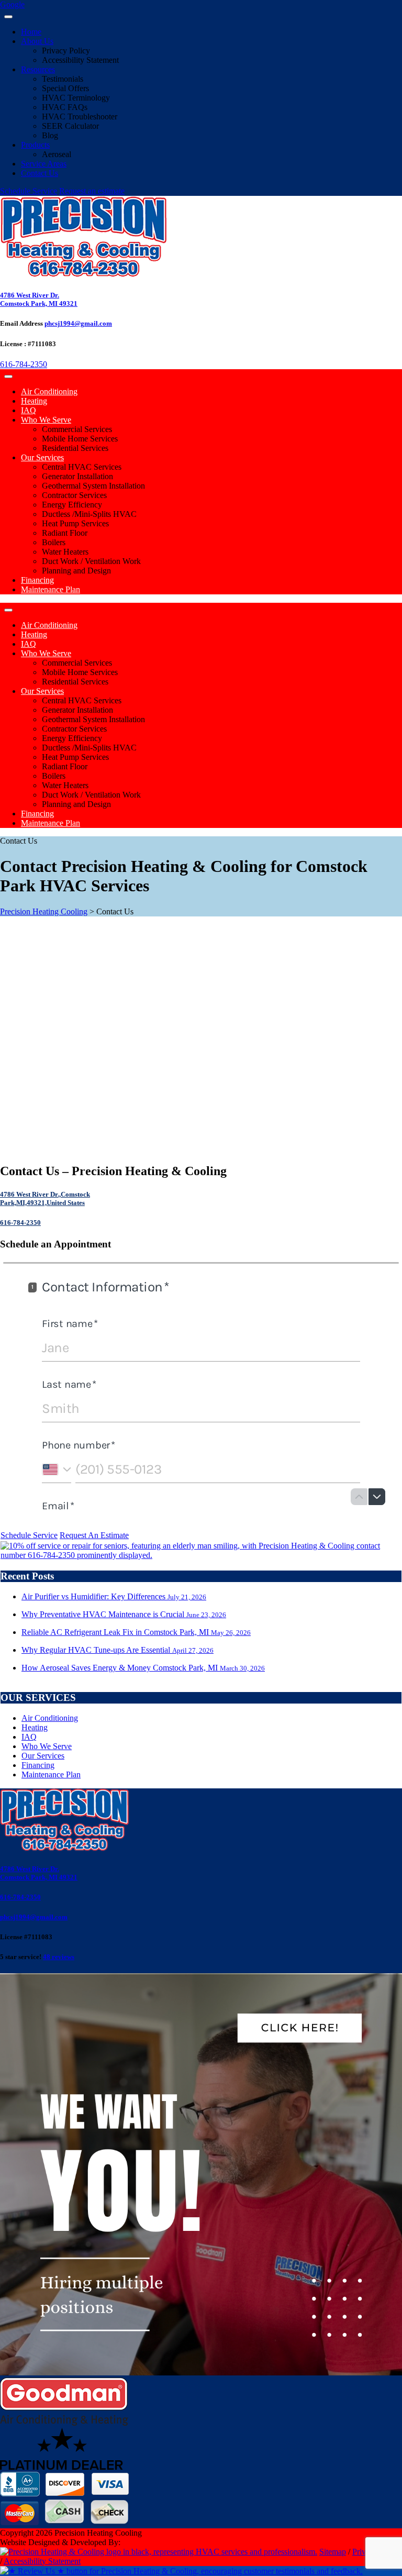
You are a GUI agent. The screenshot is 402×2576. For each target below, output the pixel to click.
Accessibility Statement (42, 2561)
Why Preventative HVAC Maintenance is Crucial (124, 1614)
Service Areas (44, 164)
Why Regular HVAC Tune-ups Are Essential (118, 1650)
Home (31, 32)
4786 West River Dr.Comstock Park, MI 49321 (39, 1873)
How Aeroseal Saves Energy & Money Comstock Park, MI (143, 1668)
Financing (37, 580)
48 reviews (59, 1957)
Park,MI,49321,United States (42, 1203)
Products (35, 145)
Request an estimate (92, 191)
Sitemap (333, 2552)
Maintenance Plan (51, 589)
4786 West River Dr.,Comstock (45, 1194)
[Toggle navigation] (8, 17)
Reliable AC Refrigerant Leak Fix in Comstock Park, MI (136, 1632)
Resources (38, 69)
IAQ (29, 410)
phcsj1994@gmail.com (78, 323)
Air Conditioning (49, 391)
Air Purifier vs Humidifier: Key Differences (114, 1596)
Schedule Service (29, 191)
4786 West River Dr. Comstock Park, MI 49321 (39, 299)
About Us (37, 41)
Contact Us (40, 173)
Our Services (42, 457)
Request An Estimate (94, 1535)
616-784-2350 (24, 364)
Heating (34, 401)
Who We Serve (46, 420)
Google (12, 4)
